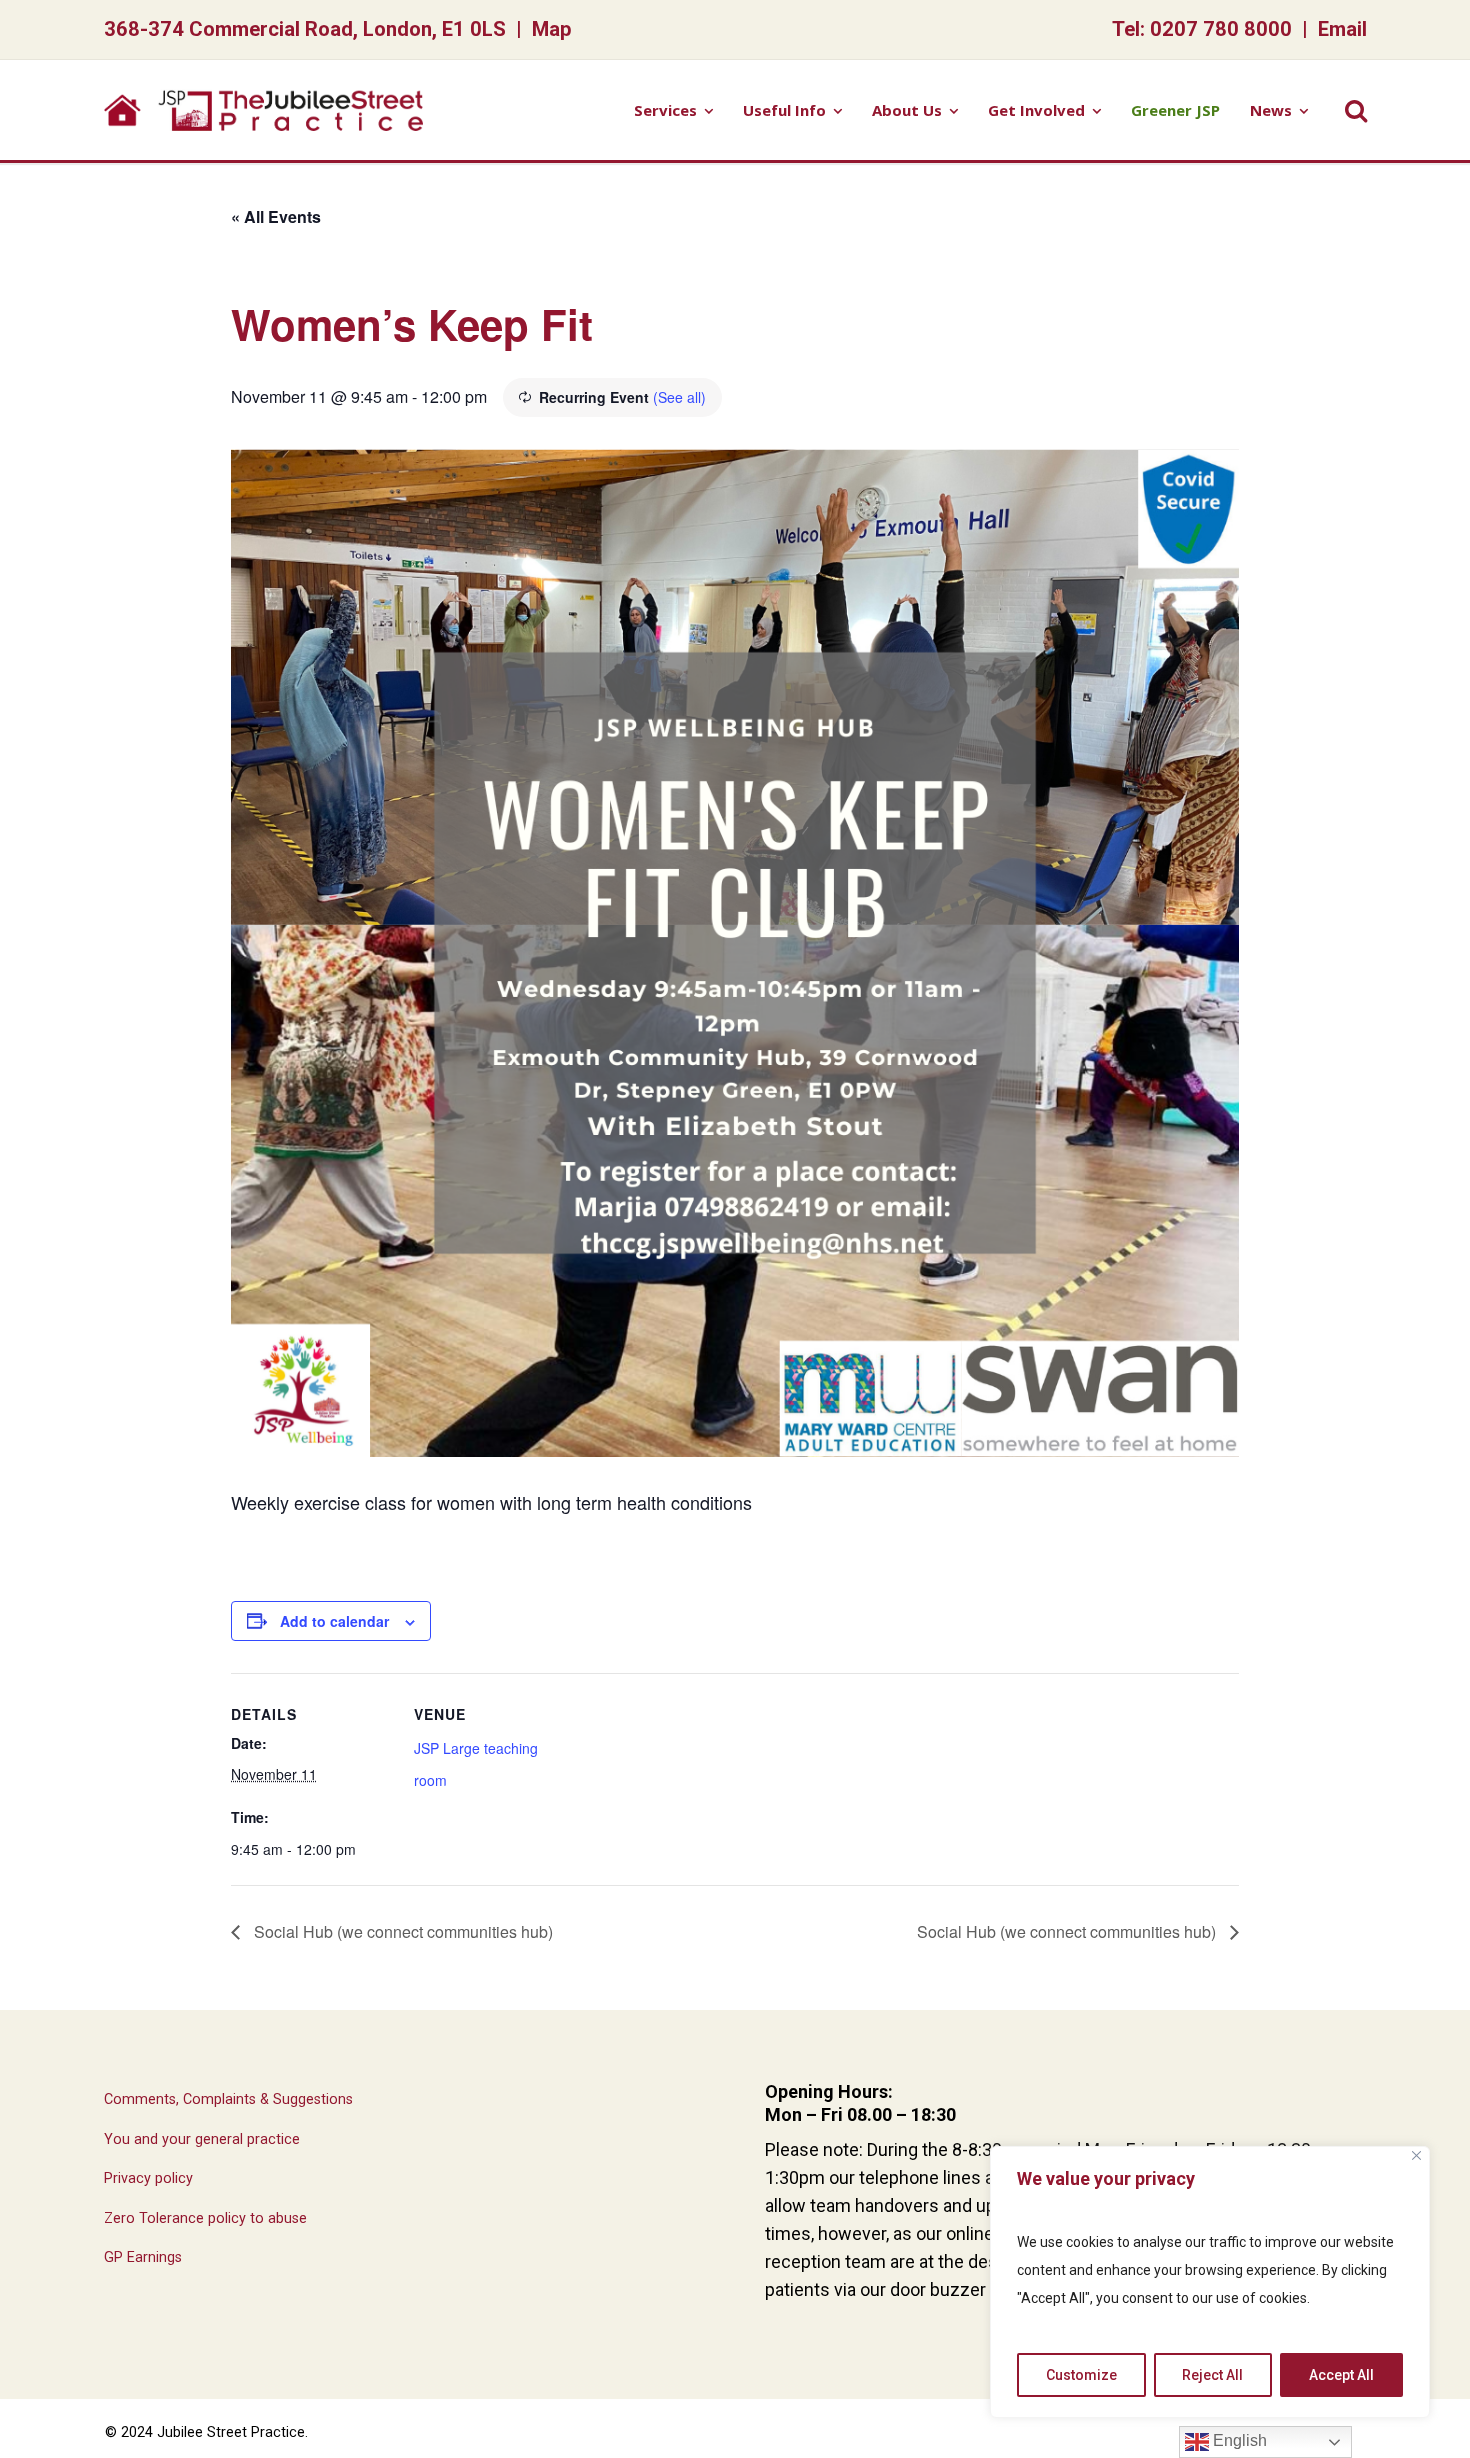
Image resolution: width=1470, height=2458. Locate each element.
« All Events (276, 216)
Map (552, 29)
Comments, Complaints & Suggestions (228, 2099)
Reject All (1212, 2375)
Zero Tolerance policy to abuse (205, 2218)
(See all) (679, 397)
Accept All (1341, 2375)
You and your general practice (202, 2139)
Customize (1081, 2375)
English (1238, 2440)
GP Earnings (143, 2257)
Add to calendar (334, 1621)
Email (1342, 29)
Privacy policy (148, 2178)
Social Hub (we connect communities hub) (401, 1931)
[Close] (1416, 2155)
